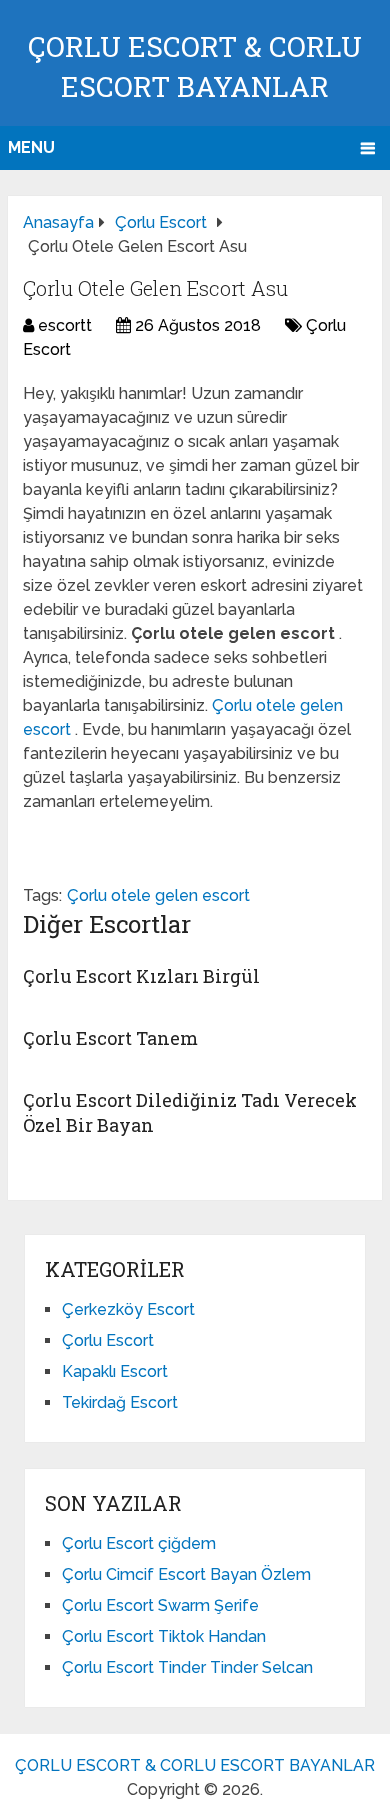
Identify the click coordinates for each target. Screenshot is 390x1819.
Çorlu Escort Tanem (110, 1038)
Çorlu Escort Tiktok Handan (164, 1636)
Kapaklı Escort (115, 1371)
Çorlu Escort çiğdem (139, 1543)
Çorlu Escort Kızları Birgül (141, 976)
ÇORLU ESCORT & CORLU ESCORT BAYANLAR (195, 1765)
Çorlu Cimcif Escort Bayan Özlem (186, 1574)
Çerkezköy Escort (128, 1309)
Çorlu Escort (108, 1340)
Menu (31, 147)
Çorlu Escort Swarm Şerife (160, 1605)
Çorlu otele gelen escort (158, 895)
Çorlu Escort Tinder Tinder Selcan (187, 1667)
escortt (65, 325)
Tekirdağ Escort (120, 1402)
